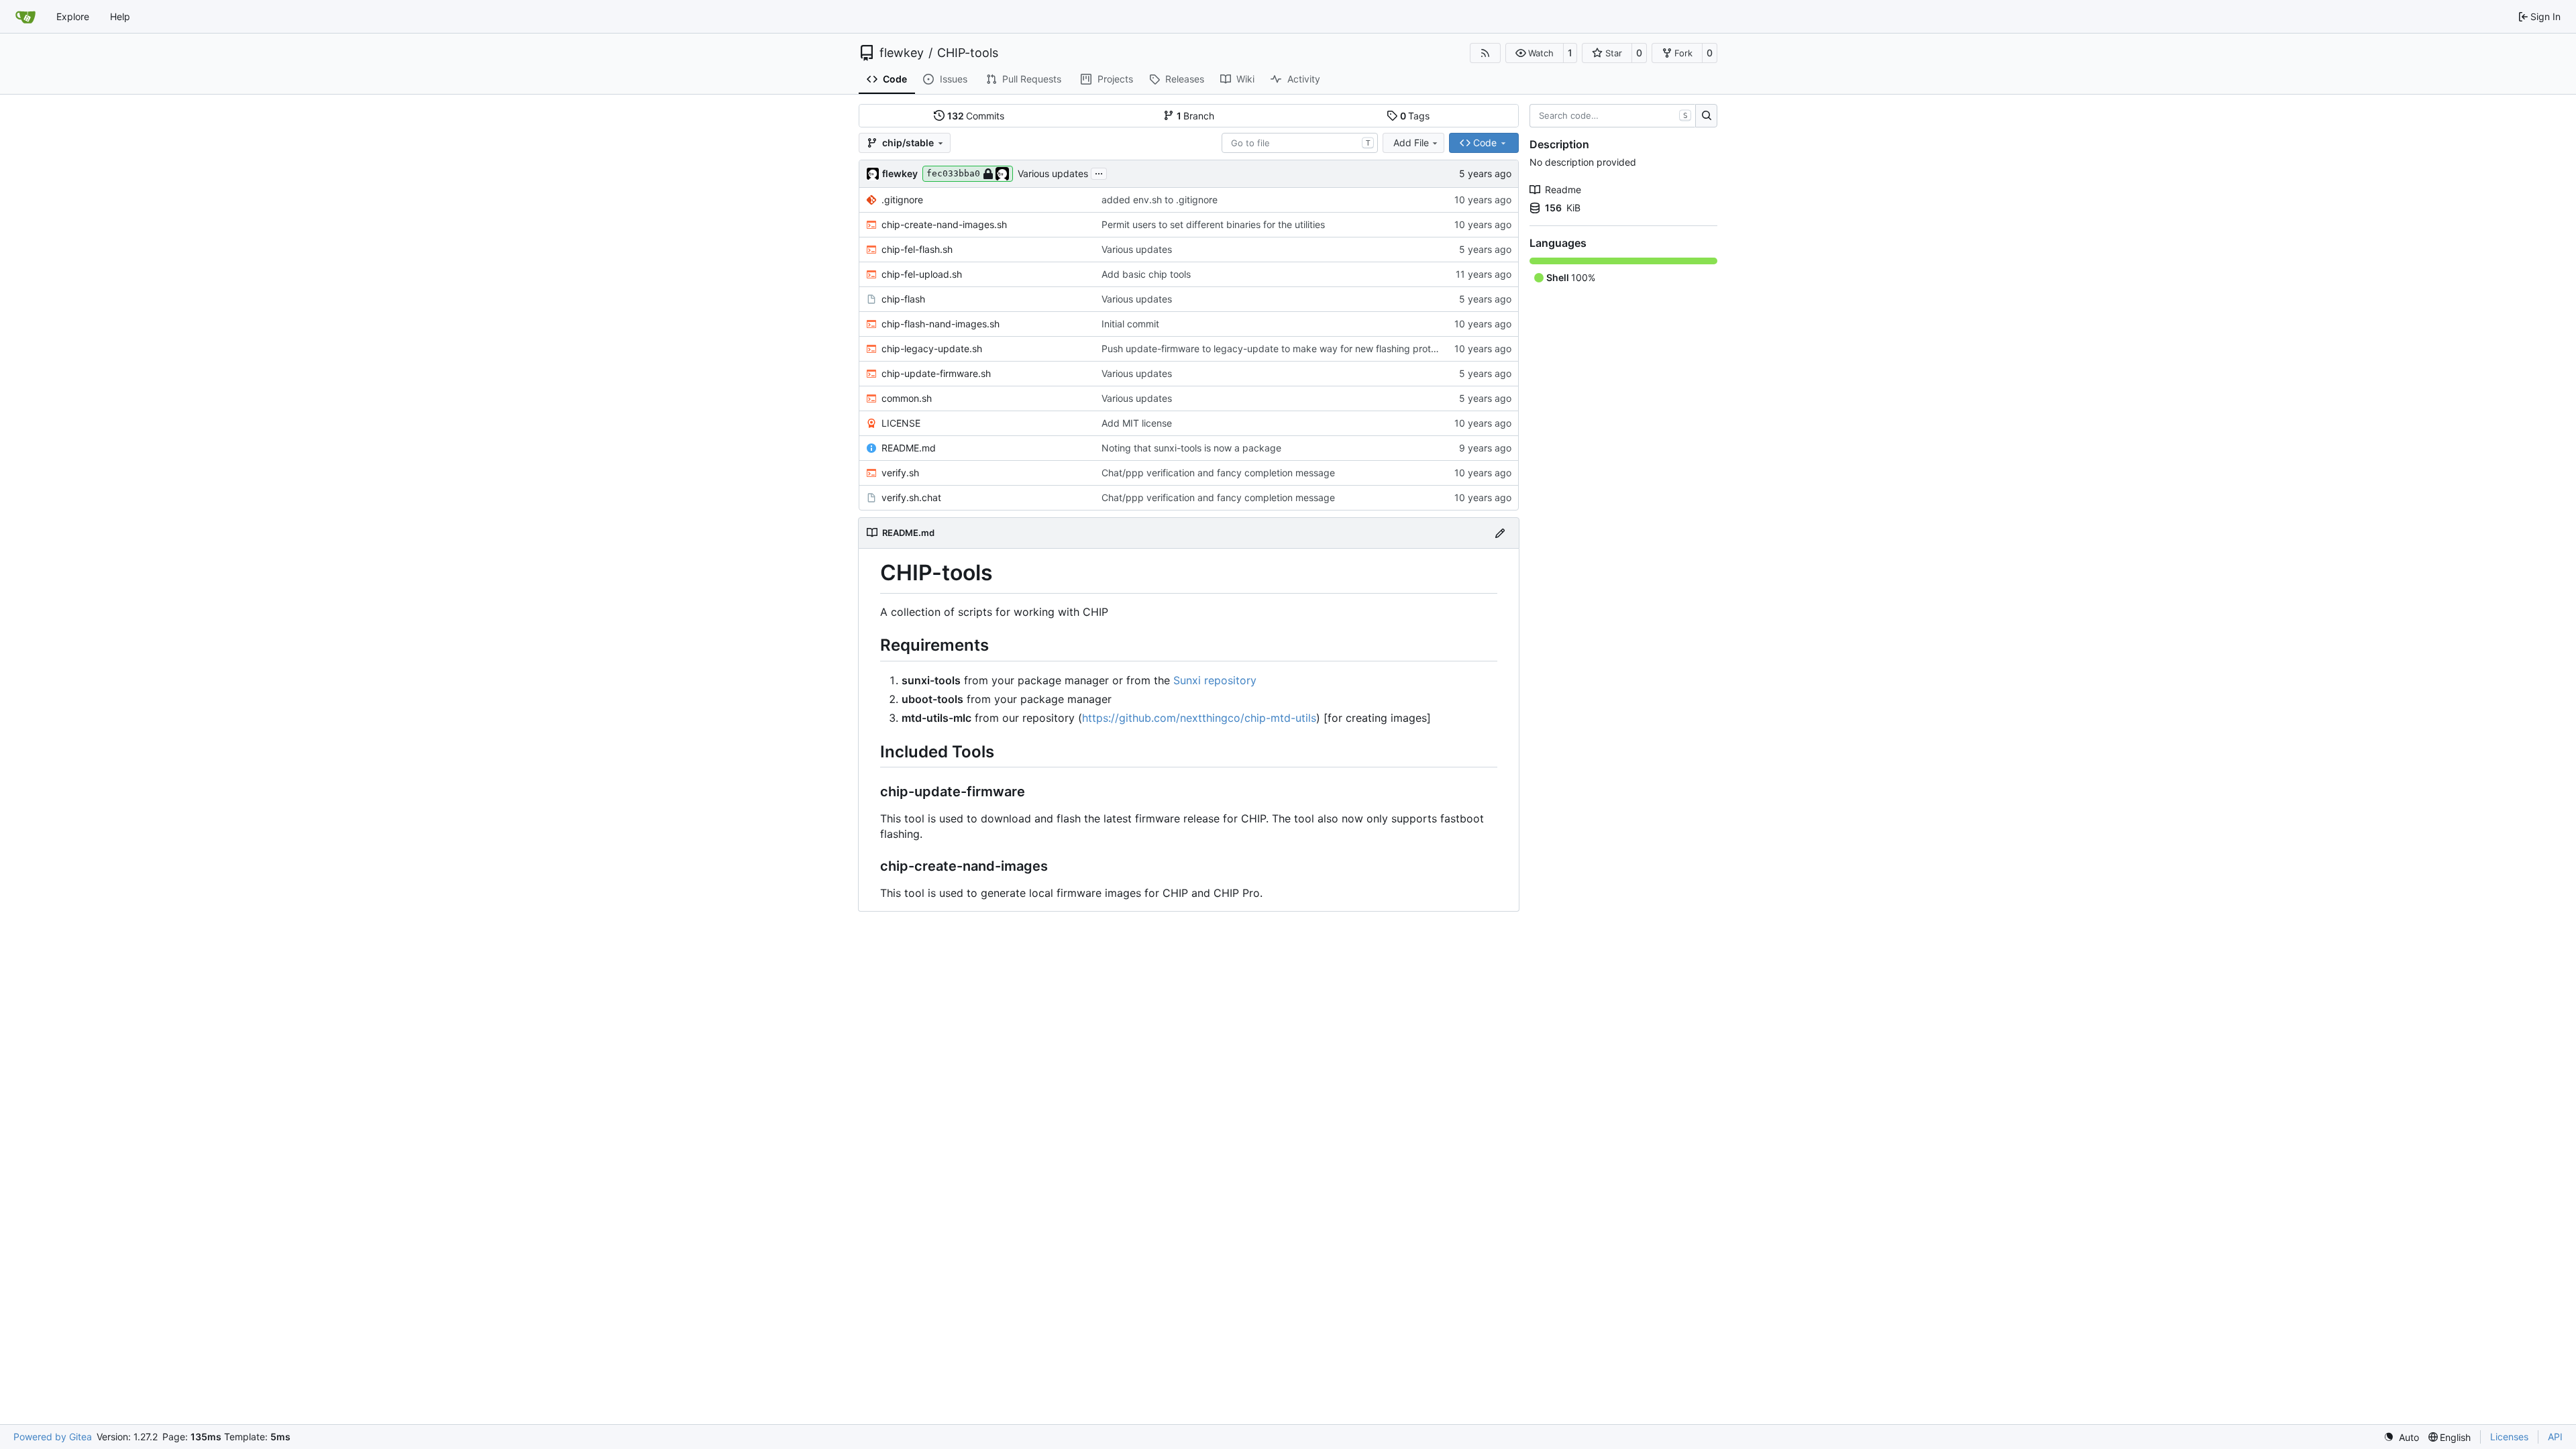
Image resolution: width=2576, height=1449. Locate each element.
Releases (1185, 79)
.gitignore (902, 200)
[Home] (25, 17)
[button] (1535, 53)
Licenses (2509, 1437)
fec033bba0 (953, 173)
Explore (73, 16)
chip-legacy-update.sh (932, 348)
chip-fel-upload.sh (922, 274)
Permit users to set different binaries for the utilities (1213, 224)
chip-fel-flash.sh (917, 249)
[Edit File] (1500, 533)
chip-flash (903, 299)
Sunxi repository (1215, 680)
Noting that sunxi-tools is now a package (1191, 448)
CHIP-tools (968, 53)
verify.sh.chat (911, 497)
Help (120, 16)
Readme (1563, 190)
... (1099, 172)
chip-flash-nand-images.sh (941, 324)
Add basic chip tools (1146, 274)
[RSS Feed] (1485, 53)
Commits (976, 116)
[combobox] (1300, 143)
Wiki (1245, 79)
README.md (909, 448)
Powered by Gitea (53, 1437)
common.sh (907, 398)
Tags (1415, 116)
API (2555, 1437)
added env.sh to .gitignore (1160, 200)
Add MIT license (1137, 423)
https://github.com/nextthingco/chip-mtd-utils (1199, 718)
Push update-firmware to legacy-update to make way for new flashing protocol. (1277, 348)
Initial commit (1130, 324)
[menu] (2401, 1437)
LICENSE (901, 423)
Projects (1115, 79)
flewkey (902, 53)
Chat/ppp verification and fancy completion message (1218, 473)
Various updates (1053, 173)
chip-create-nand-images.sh (944, 224)
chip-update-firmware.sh (936, 373)
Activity (1304, 79)
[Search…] (1706, 116)
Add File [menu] (1411, 143)
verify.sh (900, 473)
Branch (1196, 116)
